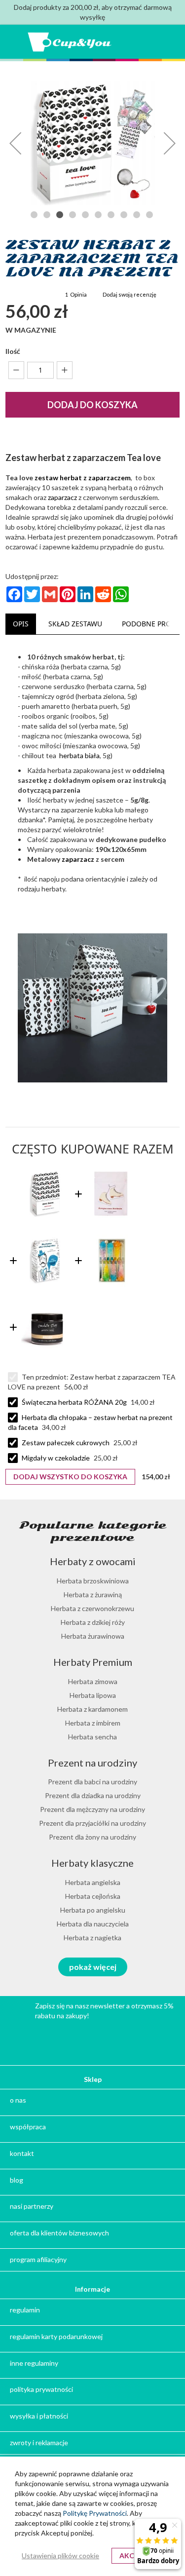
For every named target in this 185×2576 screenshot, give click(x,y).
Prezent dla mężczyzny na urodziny (92, 1809)
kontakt (22, 2153)
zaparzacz (62, 497)
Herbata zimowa (93, 1681)
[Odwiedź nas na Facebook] (116, 2039)
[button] (15, 143)
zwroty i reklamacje (39, 2442)
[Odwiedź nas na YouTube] (70, 2039)
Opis (21, 624)
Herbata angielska (93, 1882)
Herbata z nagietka (92, 1938)
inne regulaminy (34, 2363)
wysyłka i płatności (39, 2416)
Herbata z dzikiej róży (93, 1622)
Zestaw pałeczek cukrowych (66, 1442)
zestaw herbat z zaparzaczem (83, 478)
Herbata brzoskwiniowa (93, 1581)
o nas (18, 2100)
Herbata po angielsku (93, 1910)
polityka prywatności (41, 2389)
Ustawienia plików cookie (60, 2556)
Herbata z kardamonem (92, 1709)
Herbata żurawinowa (93, 1636)
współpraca (28, 2127)
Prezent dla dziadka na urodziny (93, 1795)
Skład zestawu (75, 624)
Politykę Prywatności (95, 2513)
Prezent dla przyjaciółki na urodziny (92, 1823)
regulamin (25, 2310)
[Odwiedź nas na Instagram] (93, 2039)
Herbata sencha (92, 1737)
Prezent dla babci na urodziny (92, 1782)
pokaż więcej (93, 1967)
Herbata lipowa (93, 1695)
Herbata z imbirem (93, 1723)
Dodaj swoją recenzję (129, 294)
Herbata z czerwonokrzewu (92, 1608)
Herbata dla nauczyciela (93, 1924)
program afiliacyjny (38, 2259)
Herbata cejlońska (93, 1896)
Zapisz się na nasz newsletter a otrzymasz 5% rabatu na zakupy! (104, 2011)
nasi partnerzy (32, 2206)
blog (17, 2180)
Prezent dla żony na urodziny (92, 1837)
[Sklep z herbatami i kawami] (70, 42)
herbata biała (79, 755)
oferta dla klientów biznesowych (59, 2233)
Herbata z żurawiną (93, 1595)
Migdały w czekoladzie (56, 1458)
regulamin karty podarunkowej (56, 2336)
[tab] (21, 624)
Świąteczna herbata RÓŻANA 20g (74, 1402)
